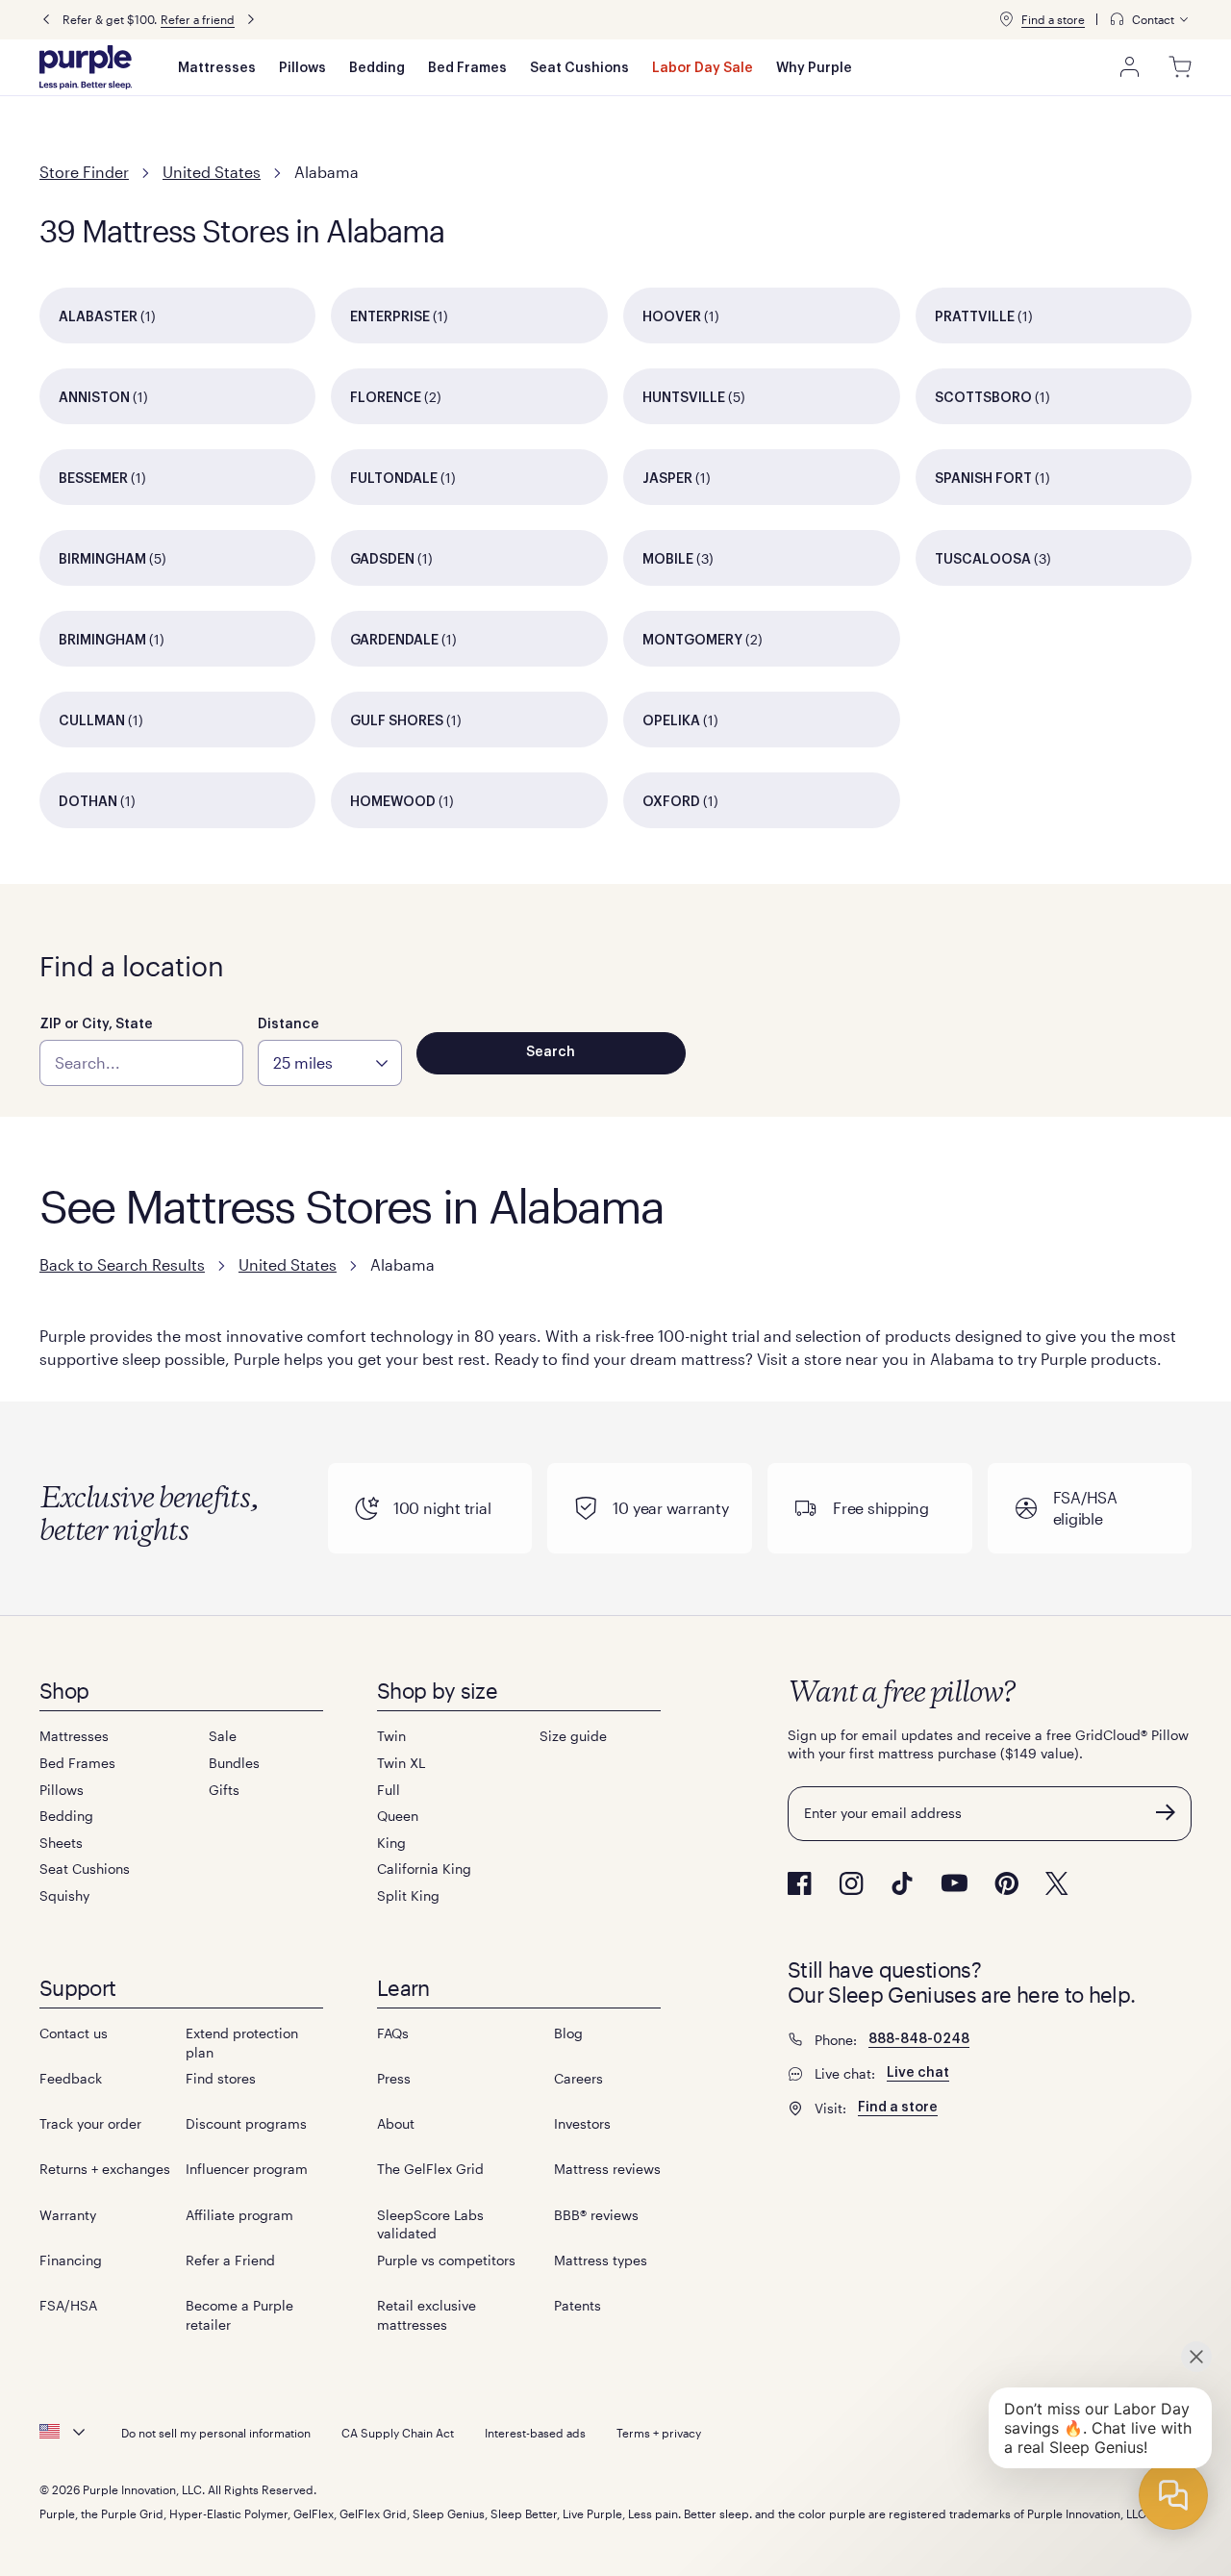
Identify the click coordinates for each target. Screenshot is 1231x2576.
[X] (1057, 1883)
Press (394, 2078)
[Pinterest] (1006, 1883)
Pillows (302, 68)
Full (389, 1790)
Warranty (68, 2215)
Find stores (221, 2078)
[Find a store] (1006, 19)
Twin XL (401, 1763)
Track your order (90, 2123)
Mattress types (601, 2260)
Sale (223, 1736)
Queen (398, 1816)
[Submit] (1166, 1812)
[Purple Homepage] (86, 67)
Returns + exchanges (105, 2169)
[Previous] (46, 20)
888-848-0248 (919, 2039)
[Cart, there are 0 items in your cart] (1180, 67)
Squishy (64, 1895)
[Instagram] (851, 1883)
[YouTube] (954, 1883)
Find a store (1053, 19)
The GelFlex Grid (430, 2169)
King (391, 1843)
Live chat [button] (918, 2073)
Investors (582, 2123)
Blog (568, 2033)
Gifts (224, 1790)
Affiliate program (239, 2215)
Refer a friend (198, 19)
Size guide (573, 1736)
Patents (578, 2305)
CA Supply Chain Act (398, 2433)
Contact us (74, 2033)
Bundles (234, 1763)
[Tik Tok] (902, 1883)
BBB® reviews (596, 2215)
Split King (408, 1895)
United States (212, 172)
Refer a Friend (230, 2260)
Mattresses (217, 68)
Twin (391, 1736)
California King (424, 1869)
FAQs (393, 2033)
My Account (1130, 67)
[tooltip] (1150, 20)
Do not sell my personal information (216, 2433)
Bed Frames (467, 68)
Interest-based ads (535, 2433)
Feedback (71, 2078)
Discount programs (246, 2123)
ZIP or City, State (96, 1024)
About (396, 2123)
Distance (289, 1024)
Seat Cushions (579, 68)
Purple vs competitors (446, 2260)
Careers (578, 2078)
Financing (71, 2260)
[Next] (251, 20)
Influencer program (247, 2169)
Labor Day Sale (703, 68)
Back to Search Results (122, 1264)
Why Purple (814, 68)
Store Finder (84, 172)
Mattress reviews (607, 2169)
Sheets (61, 1843)
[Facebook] (800, 1883)
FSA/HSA (68, 2305)
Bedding (377, 68)
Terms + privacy (659, 2433)
